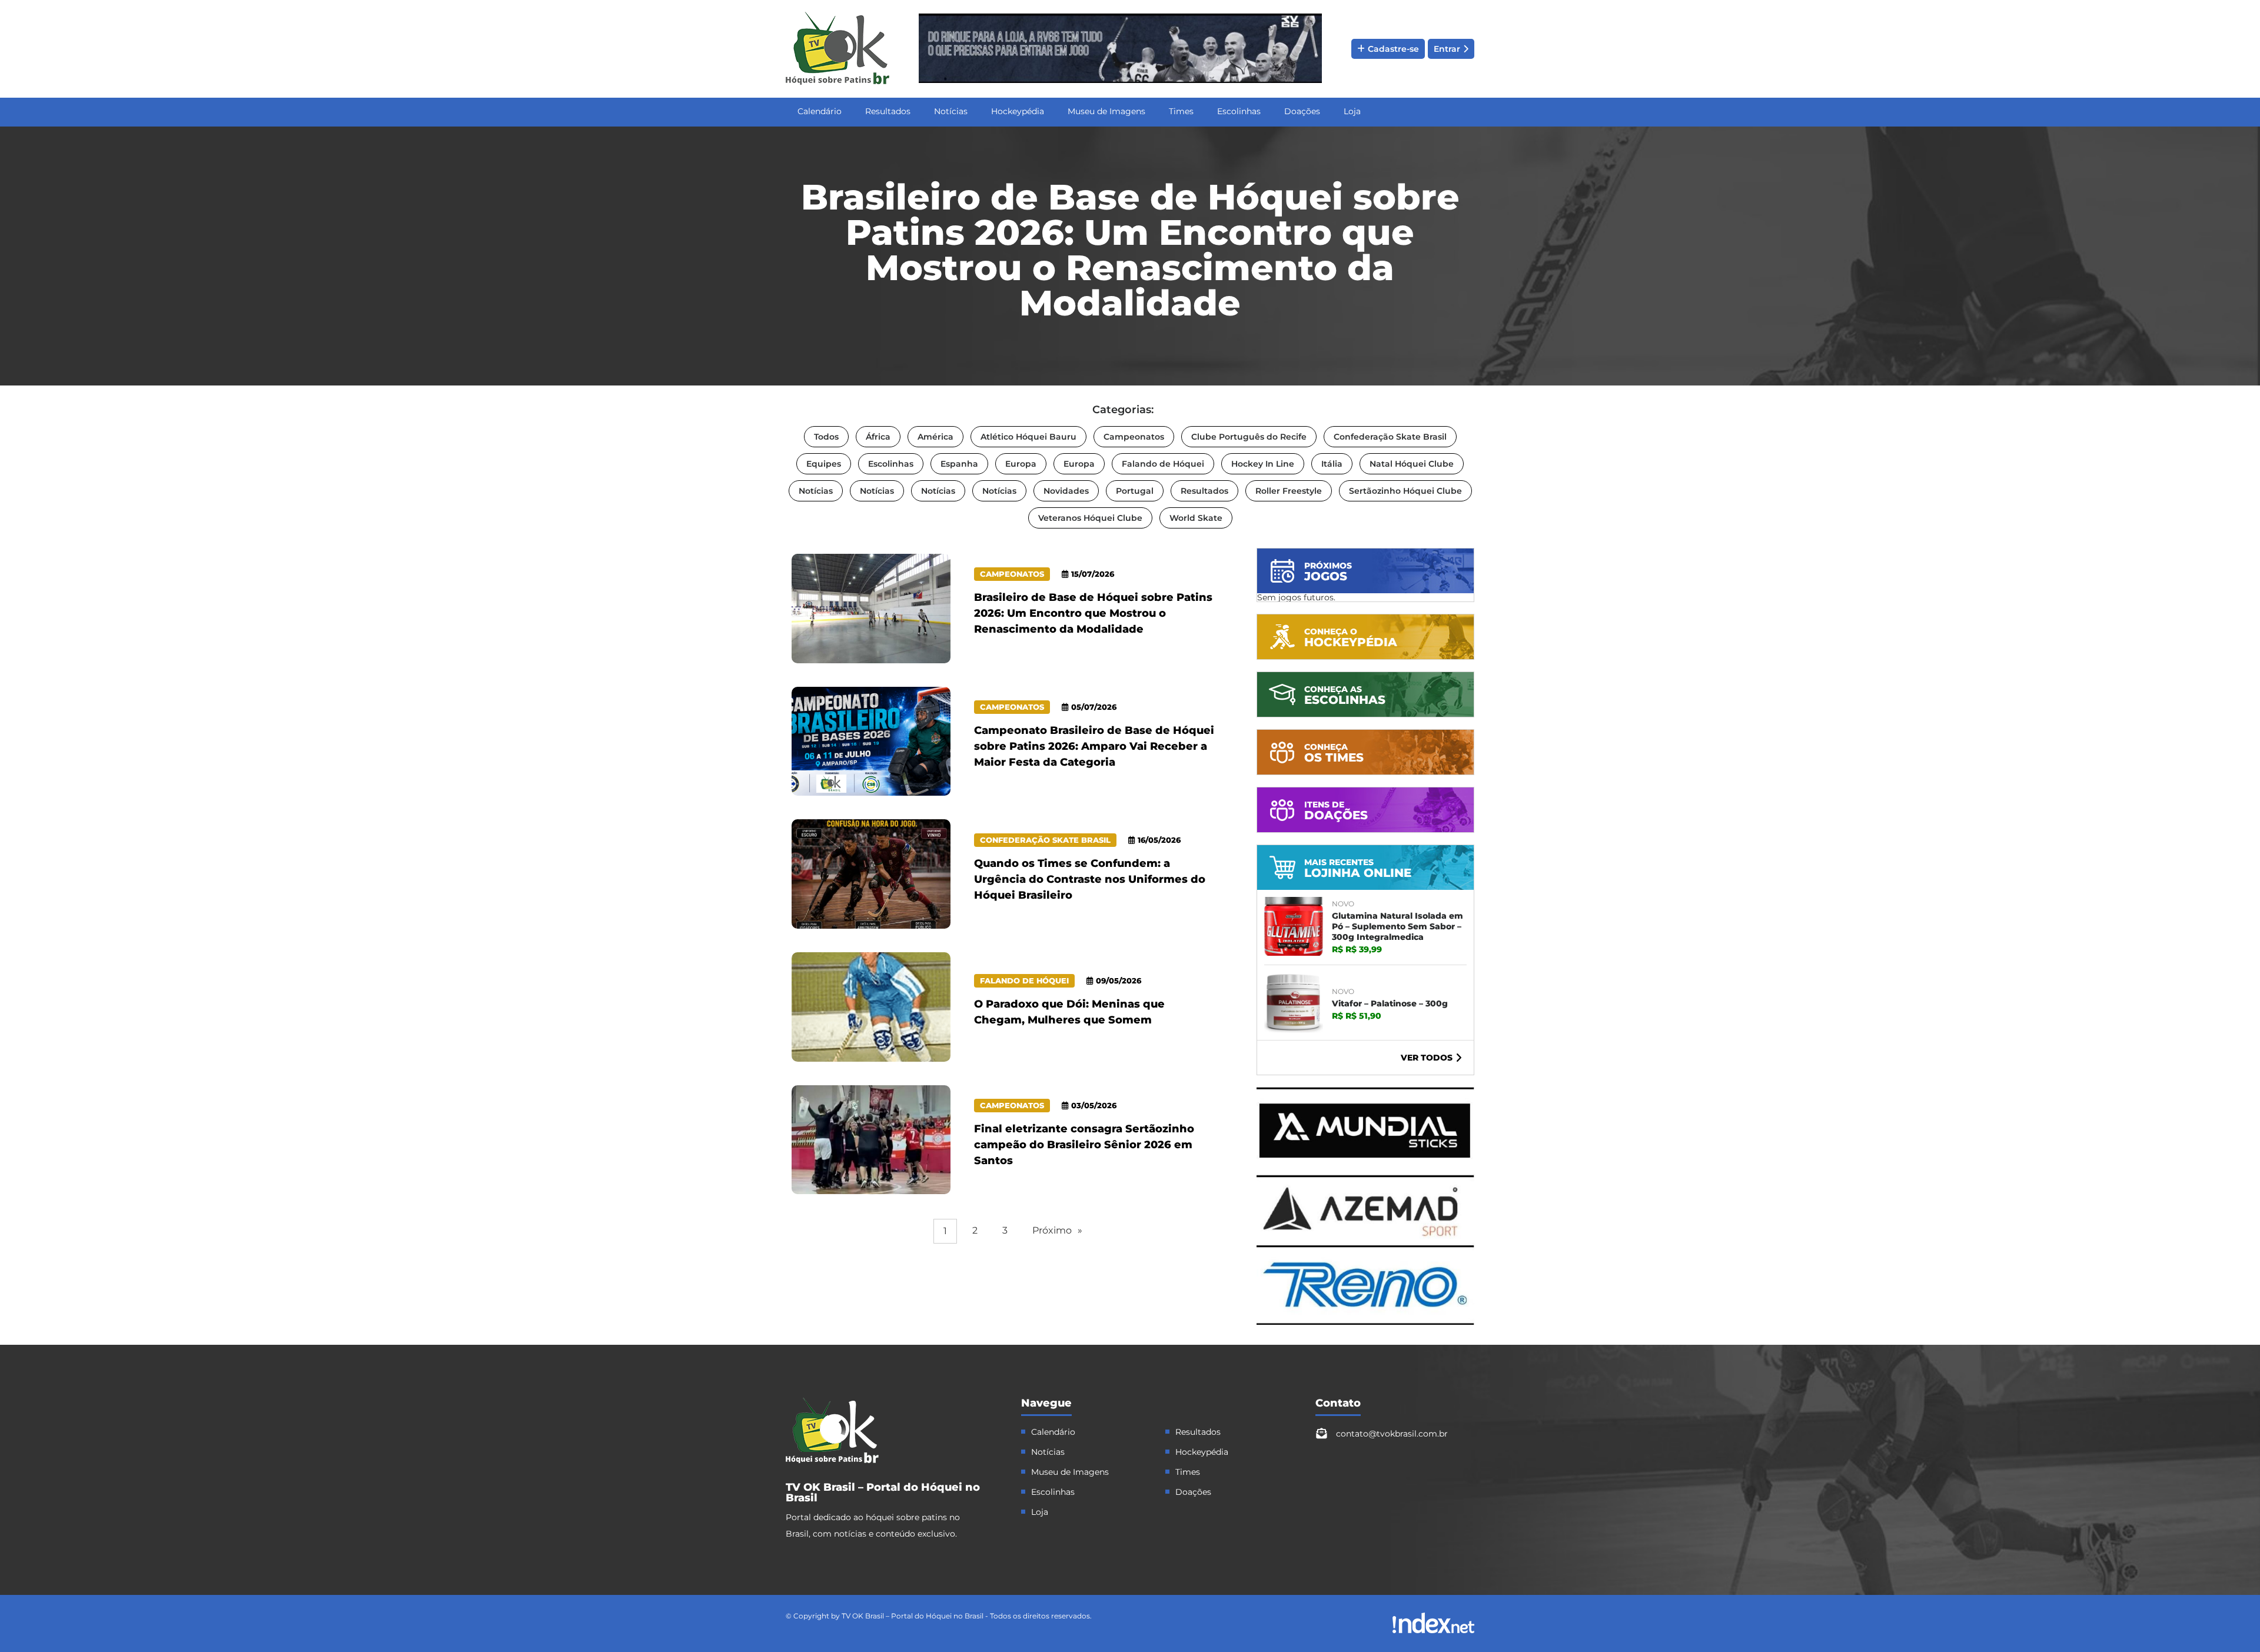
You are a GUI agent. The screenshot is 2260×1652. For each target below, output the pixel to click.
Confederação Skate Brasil (1390, 437)
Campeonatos (1134, 437)
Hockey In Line (1263, 464)
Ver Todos (1427, 1058)
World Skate (1196, 518)
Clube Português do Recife (1249, 437)
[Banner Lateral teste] (1365, 1322)
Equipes (824, 464)
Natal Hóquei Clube (1412, 464)
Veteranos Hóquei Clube (1090, 518)
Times (1181, 111)
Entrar (1447, 49)
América (935, 437)
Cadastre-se (1393, 49)
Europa (1021, 464)
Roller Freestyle (1289, 491)
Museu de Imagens (1106, 111)
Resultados (888, 111)
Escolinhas (1239, 111)
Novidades (1066, 491)
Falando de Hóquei (1163, 464)
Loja (1352, 111)
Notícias (951, 111)
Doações (1302, 111)
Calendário (820, 111)
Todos (826, 437)
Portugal (1135, 491)
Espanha (959, 464)
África (878, 437)
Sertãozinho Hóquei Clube (1405, 491)
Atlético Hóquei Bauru (1028, 437)
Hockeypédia (1018, 111)
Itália (1332, 464)
